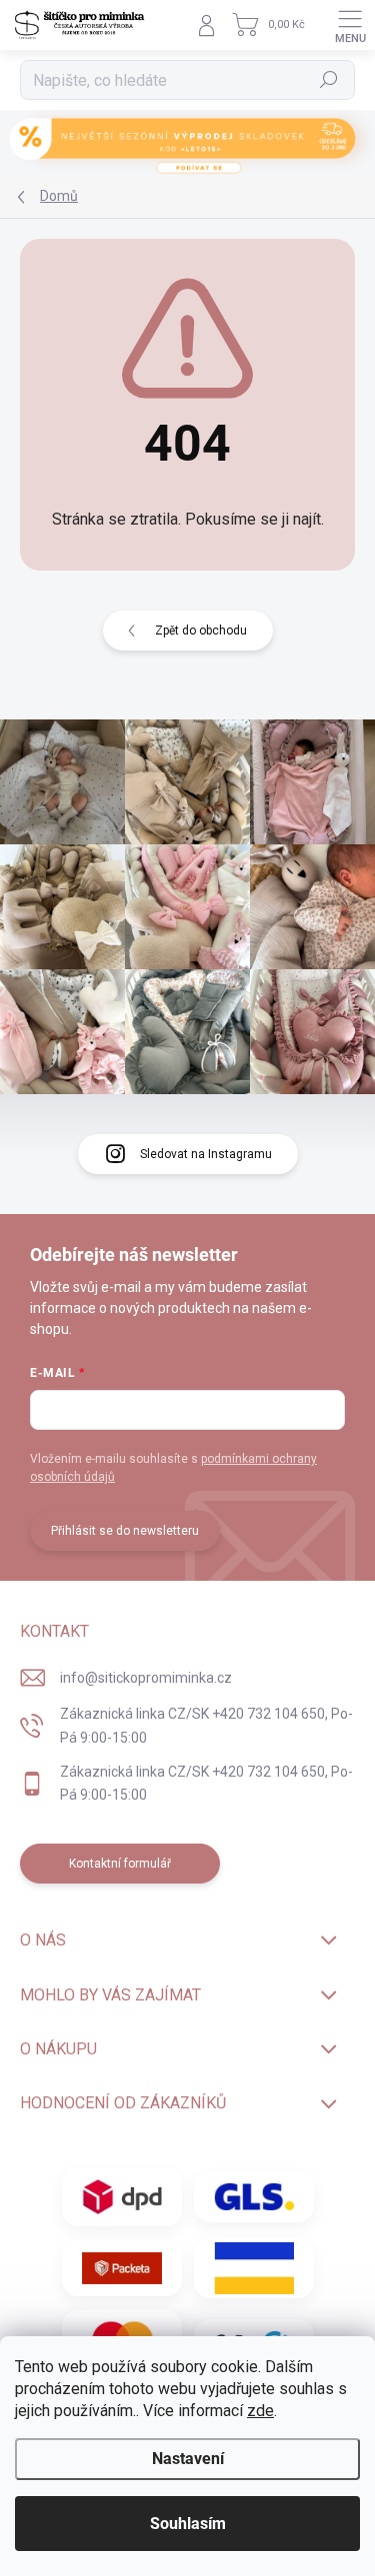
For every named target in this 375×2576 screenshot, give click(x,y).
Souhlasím (188, 2524)
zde (260, 2411)
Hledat (329, 80)
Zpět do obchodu (201, 631)
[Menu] (350, 25)
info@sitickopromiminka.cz (146, 1678)
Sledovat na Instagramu (206, 1154)
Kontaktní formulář (120, 1864)
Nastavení (188, 2459)
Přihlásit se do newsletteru (125, 1531)
